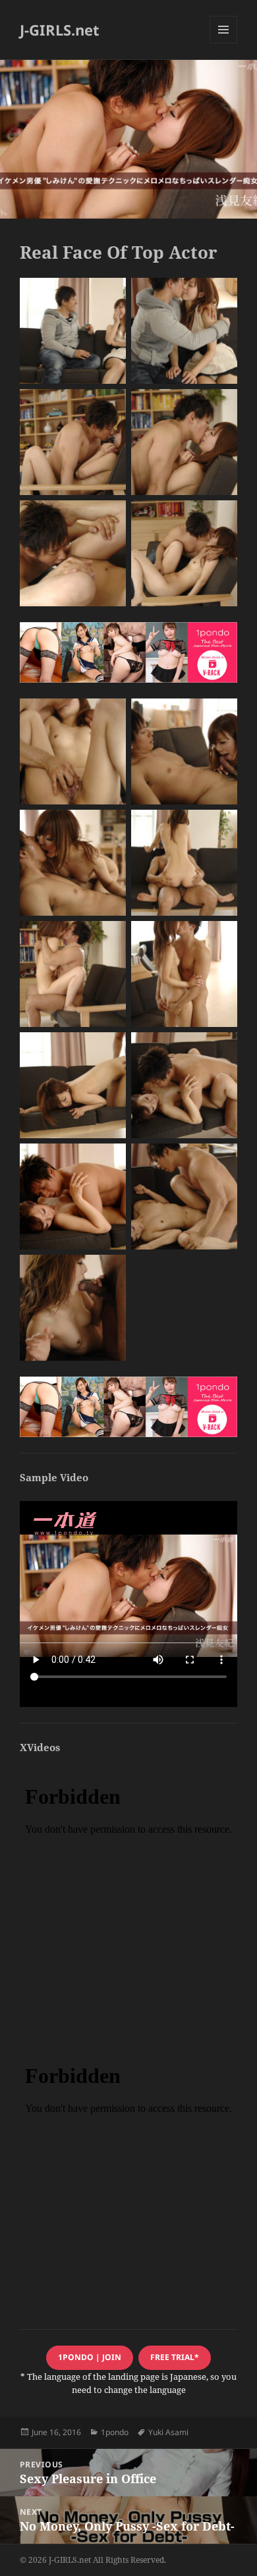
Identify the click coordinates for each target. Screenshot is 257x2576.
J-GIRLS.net (60, 30)
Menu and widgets (224, 43)
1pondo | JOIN (90, 2357)
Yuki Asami (168, 2432)
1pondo (115, 2432)
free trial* (175, 2357)
